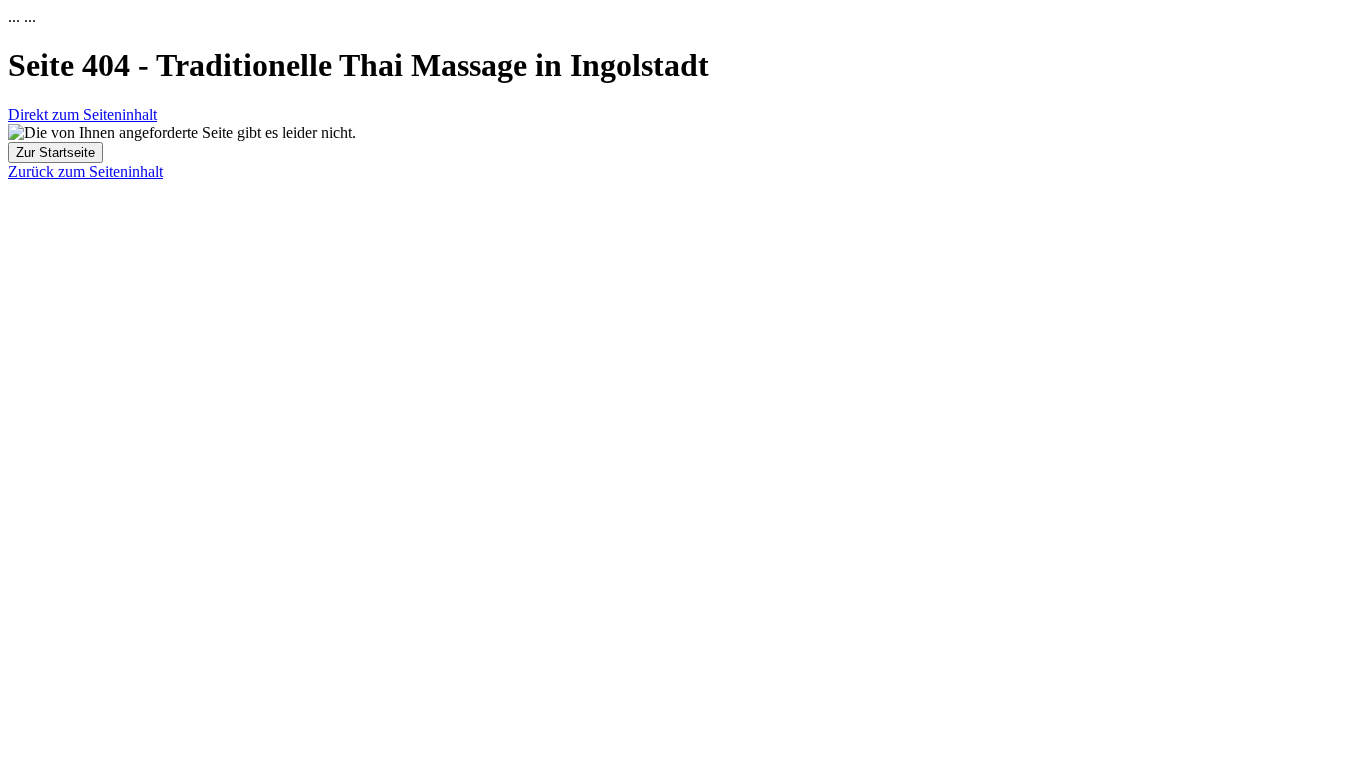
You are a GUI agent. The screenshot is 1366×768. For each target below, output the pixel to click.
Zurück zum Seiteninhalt (85, 171)
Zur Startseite (55, 152)
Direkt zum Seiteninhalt (82, 114)
